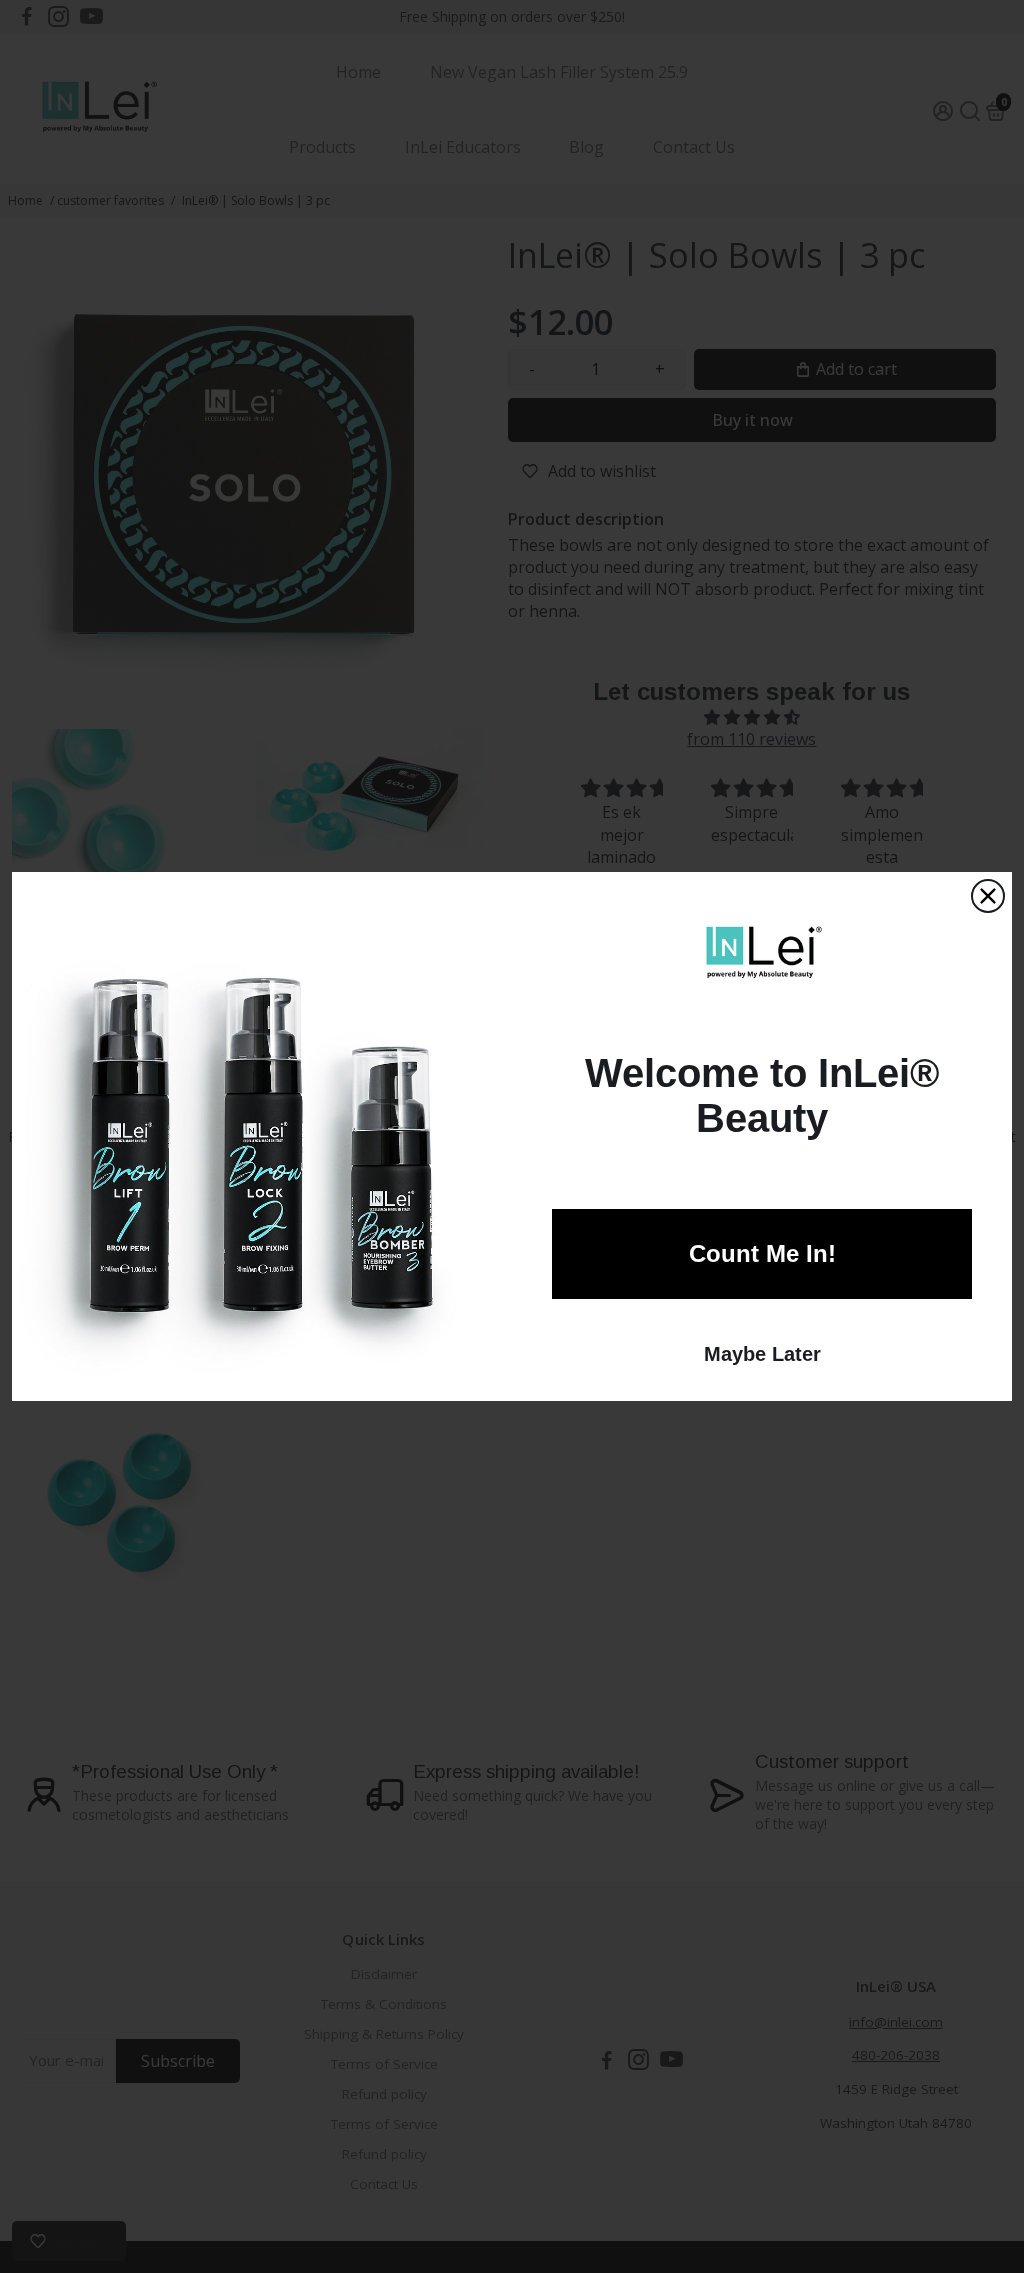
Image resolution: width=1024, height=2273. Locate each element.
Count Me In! (762, 1253)
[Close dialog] (988, 896)
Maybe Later (762, 1354)
